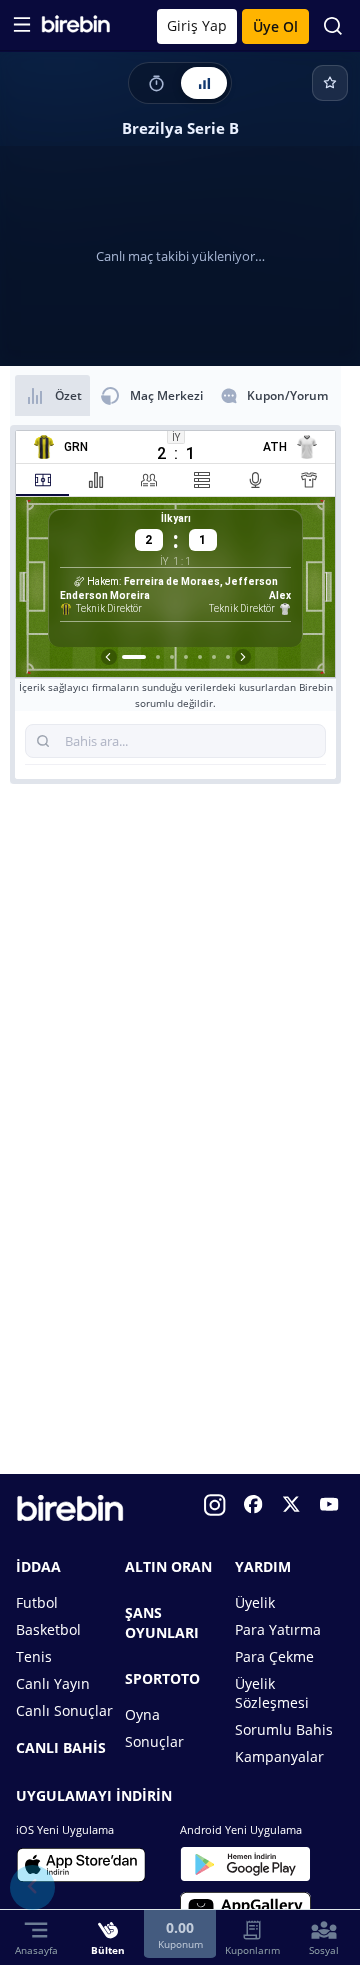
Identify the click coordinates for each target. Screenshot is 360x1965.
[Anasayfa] (75, 28)
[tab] (42, 480)
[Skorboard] (156, 83)
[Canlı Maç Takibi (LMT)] (204, 83)
